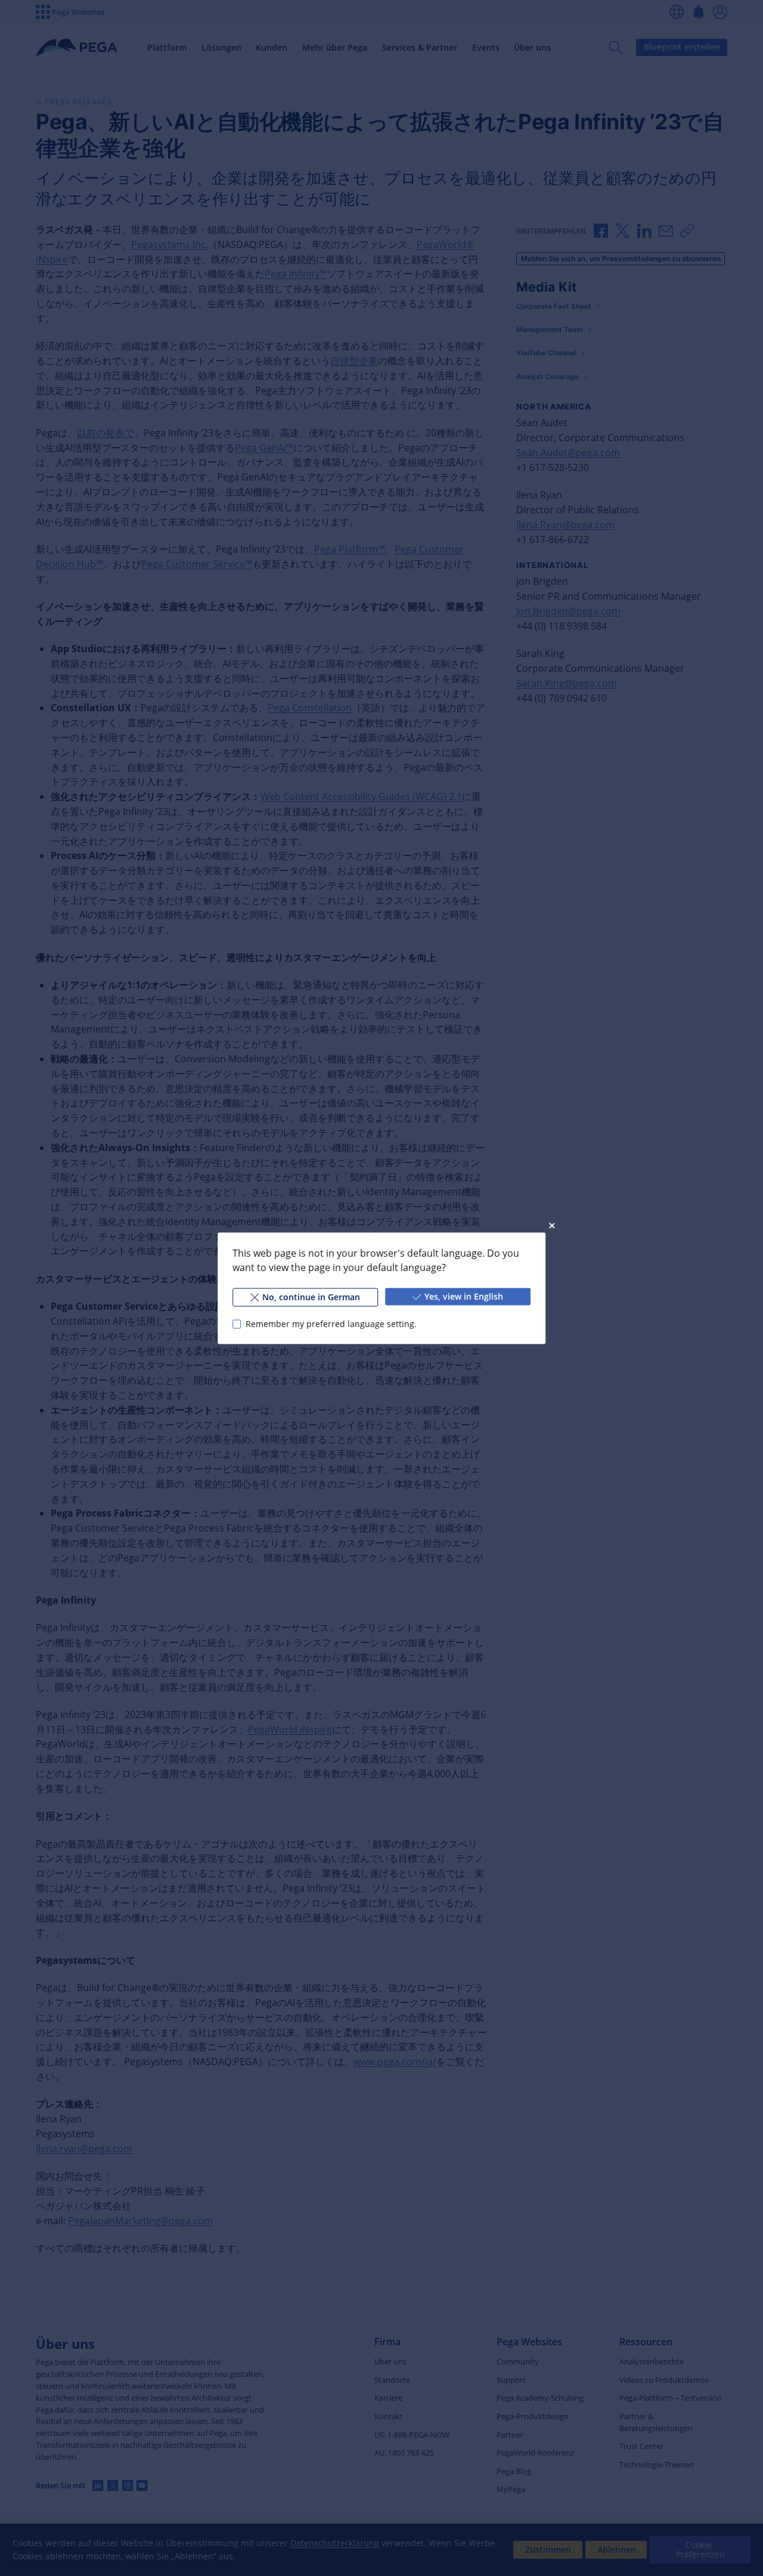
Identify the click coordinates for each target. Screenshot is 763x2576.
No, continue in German (311, 1296)
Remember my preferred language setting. (331, 1324)
